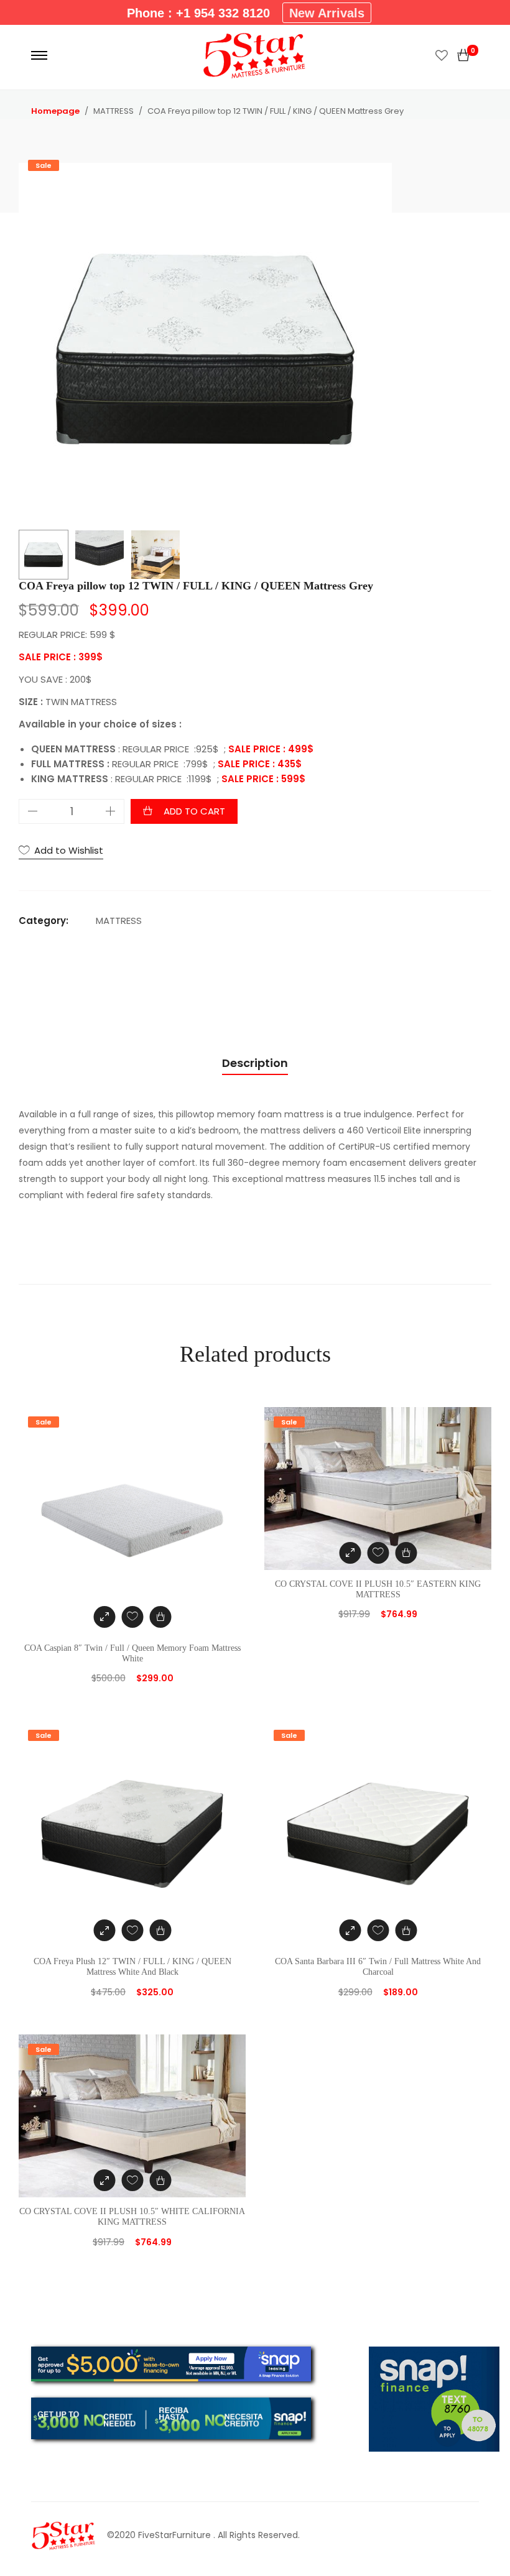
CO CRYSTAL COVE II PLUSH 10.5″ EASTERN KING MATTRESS (378, 1589)
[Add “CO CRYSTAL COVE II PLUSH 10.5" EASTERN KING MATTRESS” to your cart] (406, 1553)
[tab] (255, 1064)
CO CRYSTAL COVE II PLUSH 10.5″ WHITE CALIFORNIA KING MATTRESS (132, 2217)
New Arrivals (327, 13)
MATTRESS (119, 921)
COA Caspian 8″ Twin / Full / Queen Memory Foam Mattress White (132, 1653)
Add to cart (194, 811)
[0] (463, 55)
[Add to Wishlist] (132, 1617)
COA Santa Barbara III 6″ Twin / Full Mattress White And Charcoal (378, 1967)
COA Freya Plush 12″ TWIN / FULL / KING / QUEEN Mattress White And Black (132, 1967)
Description (255, 1063)
